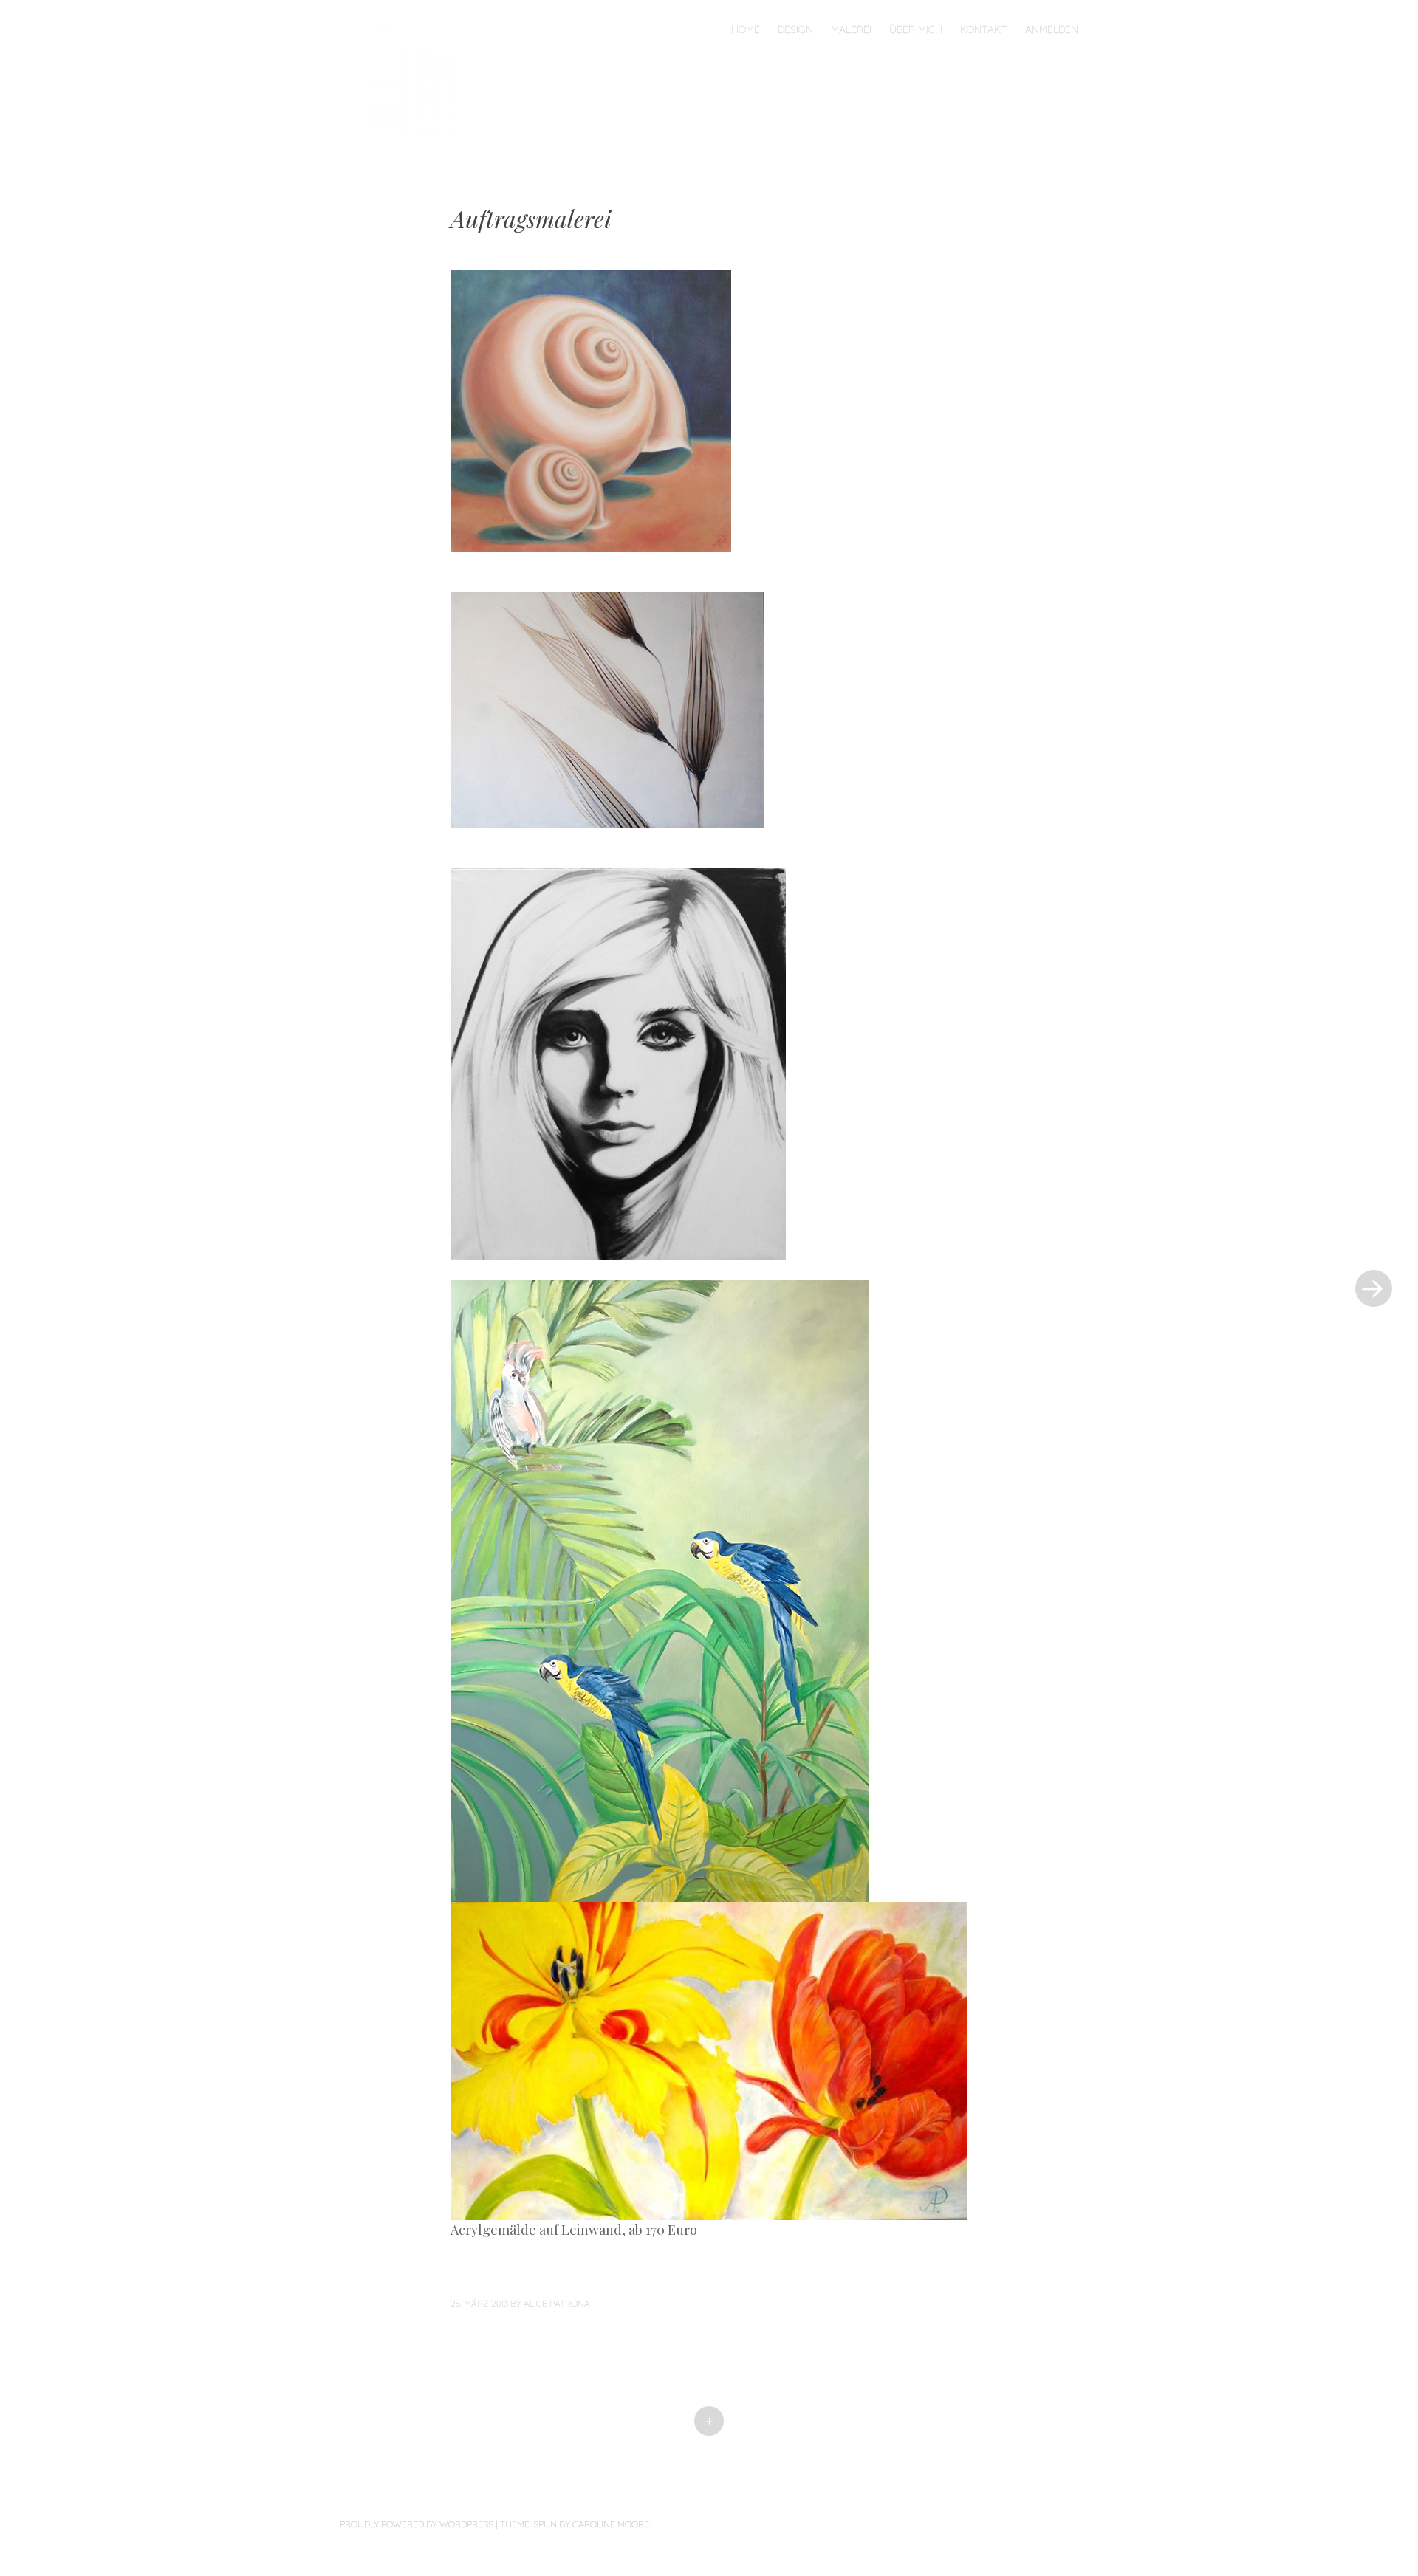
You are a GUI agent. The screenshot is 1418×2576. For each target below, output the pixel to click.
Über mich (916, 30)
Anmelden (1052, 30)
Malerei (851, 30)
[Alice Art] (403, 76)
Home (746, 30)
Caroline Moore (611, 2524)
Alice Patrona (557, 2303)
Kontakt (984, 30)
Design (795, 30)
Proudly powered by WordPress (417, 2524)
